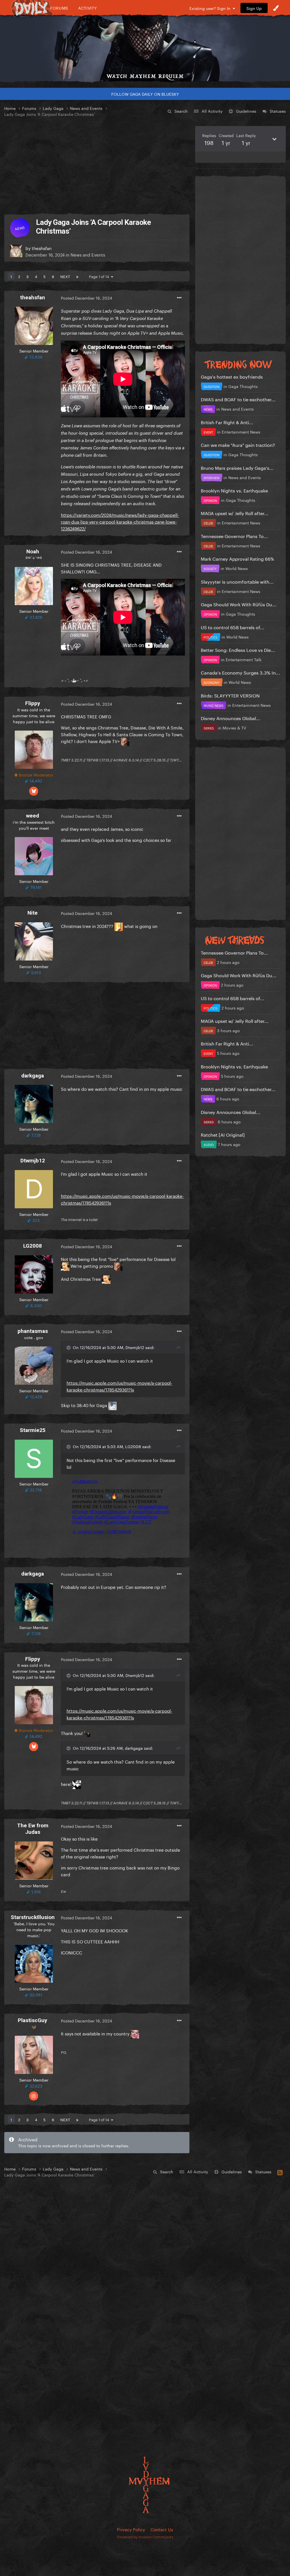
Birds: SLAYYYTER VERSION (230, 695)
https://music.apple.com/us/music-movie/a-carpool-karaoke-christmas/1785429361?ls (119, 1386)
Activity (88, 8)
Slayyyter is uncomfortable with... (237, 581)
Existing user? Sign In (211, 8)
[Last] (77, 276)
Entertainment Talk (244, 659)
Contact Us (162, 2529)
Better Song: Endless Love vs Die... (238, 649)
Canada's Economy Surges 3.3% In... (240, 672)
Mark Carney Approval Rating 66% (237, 558)
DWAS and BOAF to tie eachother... (238, 399)
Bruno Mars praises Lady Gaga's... (237, 467)
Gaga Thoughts (243, 386)
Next (65, 276)
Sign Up (254, 8)
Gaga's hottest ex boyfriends (232, 376)
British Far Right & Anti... (227, 422)
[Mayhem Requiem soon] (145, 44)
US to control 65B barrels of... (233, 627)
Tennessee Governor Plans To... (234, 536)
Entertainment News (241, 432)
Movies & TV (234, 727)
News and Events (88, 254)
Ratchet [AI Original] (223, 1134)
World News (237, 568)
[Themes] (276, 8)
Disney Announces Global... (231, 718)
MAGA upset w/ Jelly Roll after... (235, 513)
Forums (59, 8)
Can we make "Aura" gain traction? (238, 444)
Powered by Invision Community (145, 2536)
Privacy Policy (131, 2529)
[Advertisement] (97, 166)
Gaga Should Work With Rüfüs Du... (239, 604)
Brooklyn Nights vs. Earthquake (234, 490)
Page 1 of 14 (100, 276)
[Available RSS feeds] (280, 2172)
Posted (87, 298)
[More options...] (179, 298)
